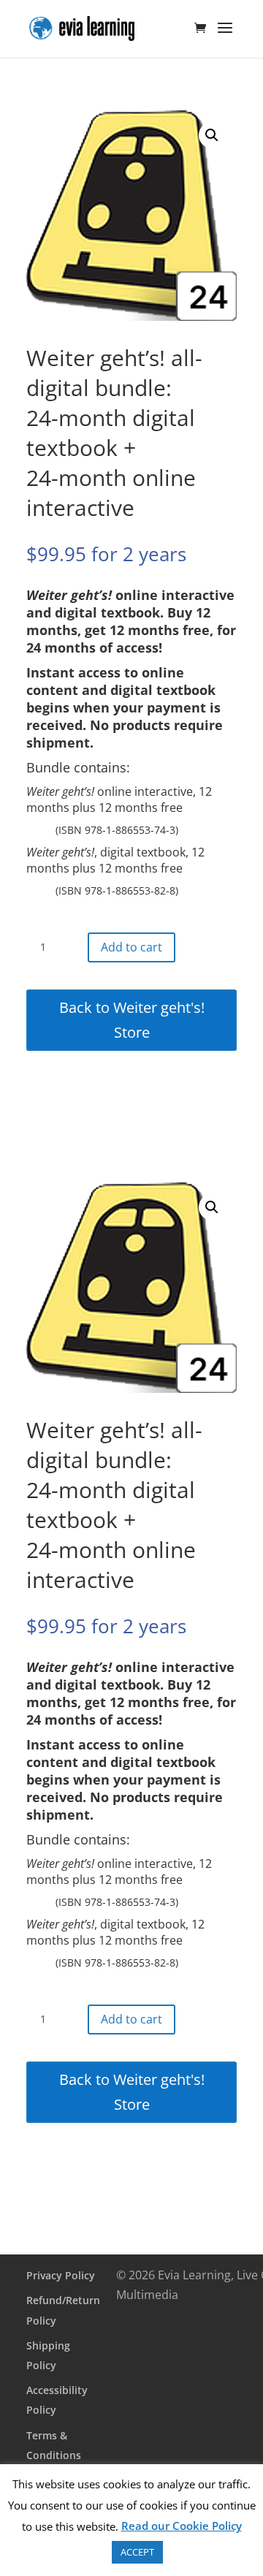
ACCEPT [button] (137, 2552)
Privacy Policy (61, 2275)
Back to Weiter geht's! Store (132, 1020)
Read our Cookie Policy (182, 2526)
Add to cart (131, 947)
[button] (212, 135)
